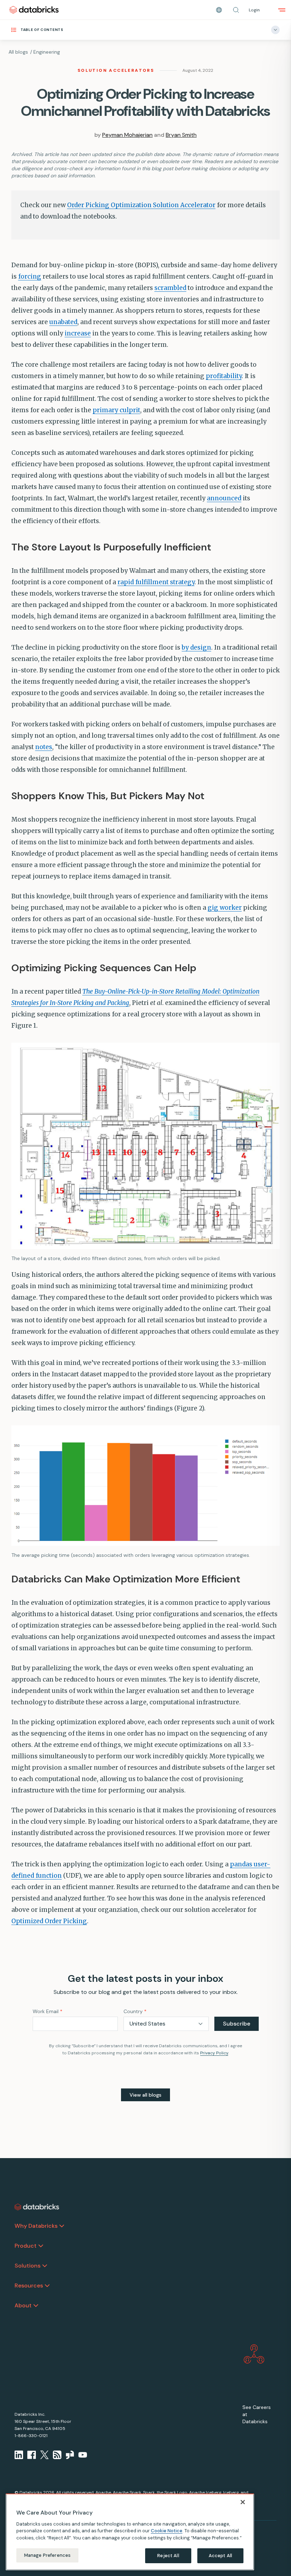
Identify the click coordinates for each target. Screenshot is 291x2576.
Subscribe (237, 2024)
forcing (30, 276)
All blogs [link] (18, 52)
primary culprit (116, 410)
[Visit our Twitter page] (44, 2455)
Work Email (48, 2011)
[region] (130, 2532)
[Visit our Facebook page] (32, 2455)
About (23, 2305)
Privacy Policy (214, 2053)
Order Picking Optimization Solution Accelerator (141, 205)
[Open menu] (282, 10)
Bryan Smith (181, 135)
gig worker (225, 908)
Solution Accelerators (116, 70)
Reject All (168, 2556)
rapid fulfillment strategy (156, 582)
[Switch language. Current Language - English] (219, 10)
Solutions (28, 2266)
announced (224, 498)
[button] (236, 10)
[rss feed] (57, 2455)
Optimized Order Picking (49, 1921)
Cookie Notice (167, 2531)
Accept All (220, 2556)
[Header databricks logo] (34, 10)
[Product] (41, 2246)
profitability (224, 376)
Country (135, 2011)
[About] (36, 2306)
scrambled (170, 288)
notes (44, 747)
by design (196, 647)
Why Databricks (36, 2226)
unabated (63, 322)
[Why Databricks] (62, 2226)
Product (26, 2246)
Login (254, 10)
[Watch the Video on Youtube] (83, 2455)
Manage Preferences (47, 2555)
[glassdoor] (70, 2455)
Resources (29, 2285)
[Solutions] (45, 2266)
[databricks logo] (37, 2207)
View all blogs (145, 2095)
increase (78, 333)
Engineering (47, 52)
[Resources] (47, 2286)
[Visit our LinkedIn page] (19, 2455)
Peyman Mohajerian (127, 135)
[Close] (243, 2502)
